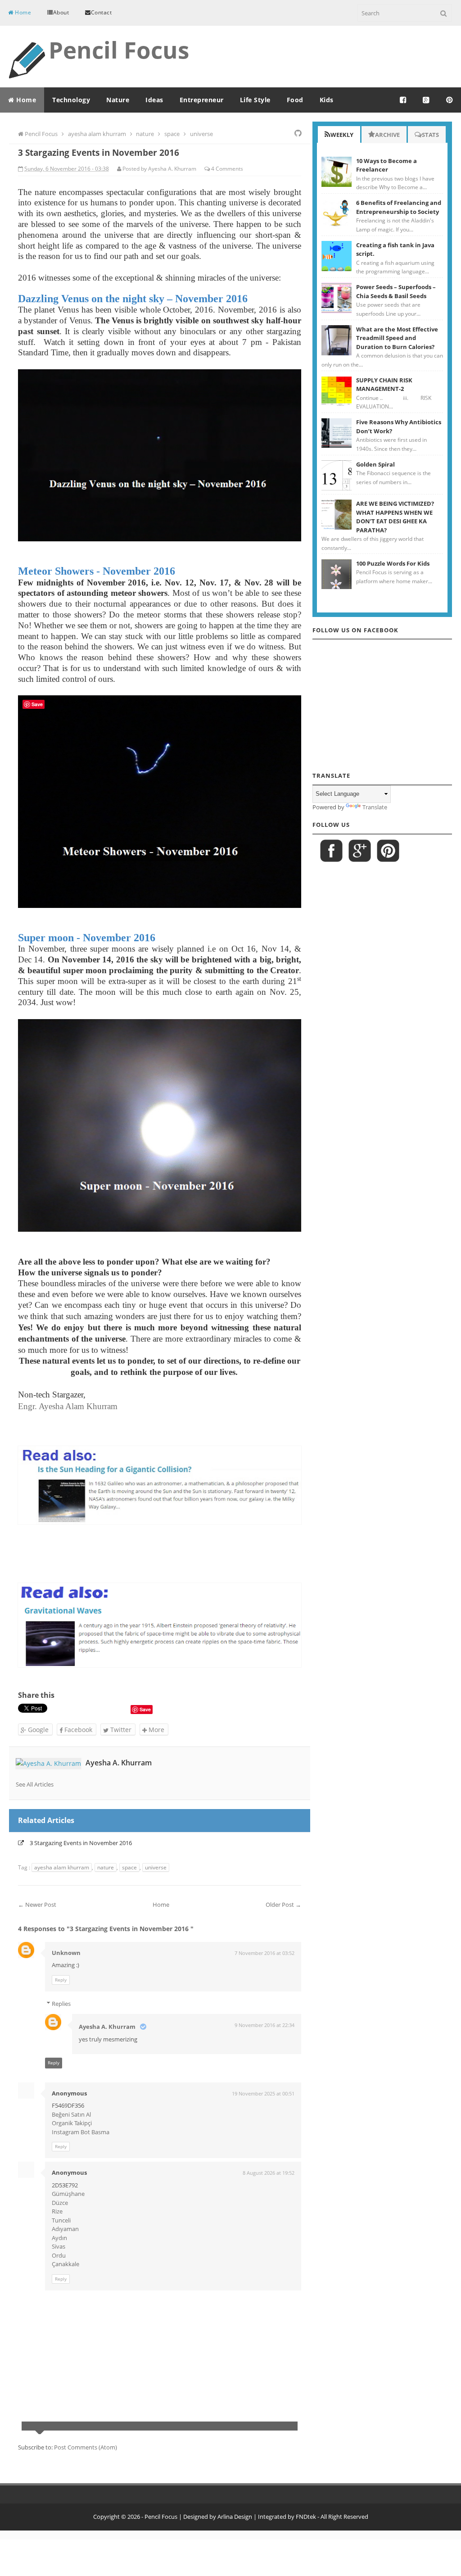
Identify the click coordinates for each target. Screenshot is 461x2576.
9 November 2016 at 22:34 (264, 2025)
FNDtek (306, 2517)
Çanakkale (66, 2264)
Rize (57, 2211)
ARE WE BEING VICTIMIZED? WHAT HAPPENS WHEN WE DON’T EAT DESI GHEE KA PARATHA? (395, 517)
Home (23, 12)
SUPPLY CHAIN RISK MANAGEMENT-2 (384, 385)
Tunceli (61, 2220)
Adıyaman (65, 2229)
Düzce (60, 2203)
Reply (61, 1980)
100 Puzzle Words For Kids (393, 563)
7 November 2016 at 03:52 (264, 1953)
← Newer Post (37, 1905)
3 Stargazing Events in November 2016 (81, 1843)
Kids (327, 100)
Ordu (59, 2255)
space (129, 1867)
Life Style (255, 100)
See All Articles (35, 1784)
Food (295, 100)
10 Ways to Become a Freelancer (386, 165)
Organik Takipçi (72, 2123)
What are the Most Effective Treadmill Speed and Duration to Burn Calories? (397, 338)
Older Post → (283, 1905)
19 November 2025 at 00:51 (263, 2093)
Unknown (66, 1953)
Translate (375, 807)
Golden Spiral (375, 464)
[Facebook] (403, 100)
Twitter (120, 1730)
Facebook (77, 1730)
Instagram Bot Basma (81, 2132)
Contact (102, 12)
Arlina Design (235, 2517)
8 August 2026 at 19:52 (269, 2173)
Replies (61, 2004)
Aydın (59, 2238)
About (61, 12)
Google (37, 1730)
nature (106, 1867)
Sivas (59, 2246)
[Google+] (426, 100)
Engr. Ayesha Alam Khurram (68, 1406)
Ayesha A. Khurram (119, 1763)
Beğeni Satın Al (71, 2114)
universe (156, 1867)
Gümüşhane (68, 2194)
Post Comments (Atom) (86, 2447)
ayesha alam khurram (62, 1867)
